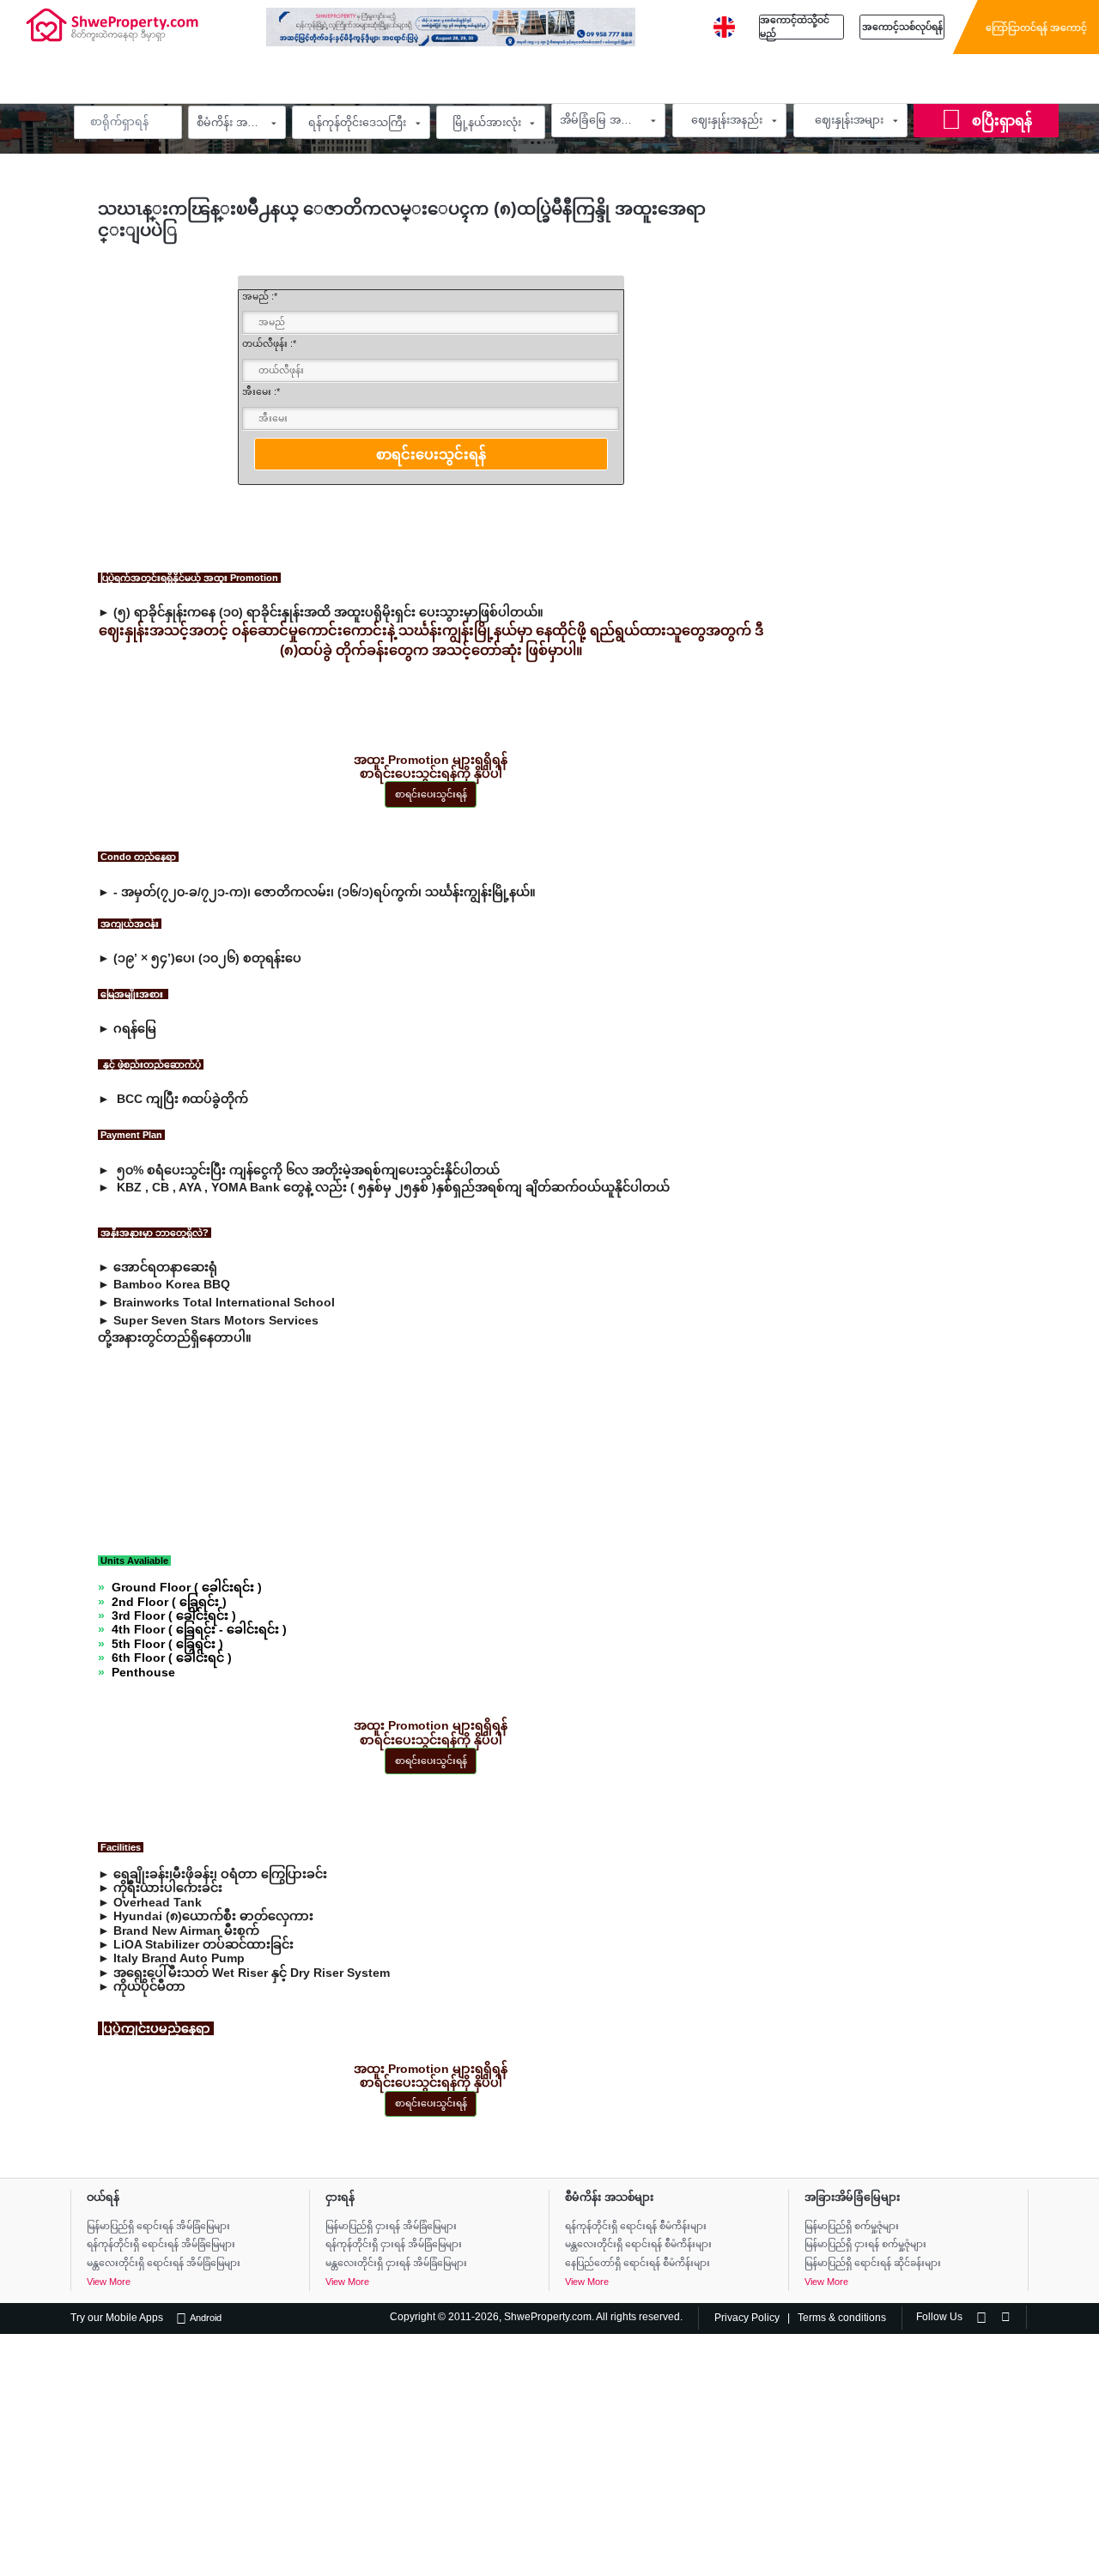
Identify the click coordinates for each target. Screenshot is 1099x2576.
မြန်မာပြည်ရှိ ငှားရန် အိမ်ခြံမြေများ (391, 2226)
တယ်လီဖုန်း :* (269, 343)
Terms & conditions (842, 2317)
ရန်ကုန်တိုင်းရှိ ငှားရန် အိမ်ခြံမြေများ (394, 2244)
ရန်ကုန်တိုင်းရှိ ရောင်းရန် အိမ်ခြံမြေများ (161, 2244)
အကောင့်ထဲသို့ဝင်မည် (795, 26)
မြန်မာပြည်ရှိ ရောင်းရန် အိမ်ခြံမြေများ (158, 2226)
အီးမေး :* (261, 391)
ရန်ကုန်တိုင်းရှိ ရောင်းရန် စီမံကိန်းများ (636, 2226)
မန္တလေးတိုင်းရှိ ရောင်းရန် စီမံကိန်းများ (638, 2244)
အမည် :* (260, 296)
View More (109, 2282)
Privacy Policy (747, 2317)
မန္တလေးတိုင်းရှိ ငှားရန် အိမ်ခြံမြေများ (396, 2263)
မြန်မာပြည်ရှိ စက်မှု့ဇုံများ (852, 2226)
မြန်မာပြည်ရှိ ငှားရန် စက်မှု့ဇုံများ (865, 2244)
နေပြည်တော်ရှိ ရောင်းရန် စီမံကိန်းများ (638, 2263)
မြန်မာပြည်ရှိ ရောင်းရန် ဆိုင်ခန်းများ (873, 2263)
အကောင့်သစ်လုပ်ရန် (902, 27)
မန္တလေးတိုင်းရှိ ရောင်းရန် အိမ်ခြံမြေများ (164, 2263)
